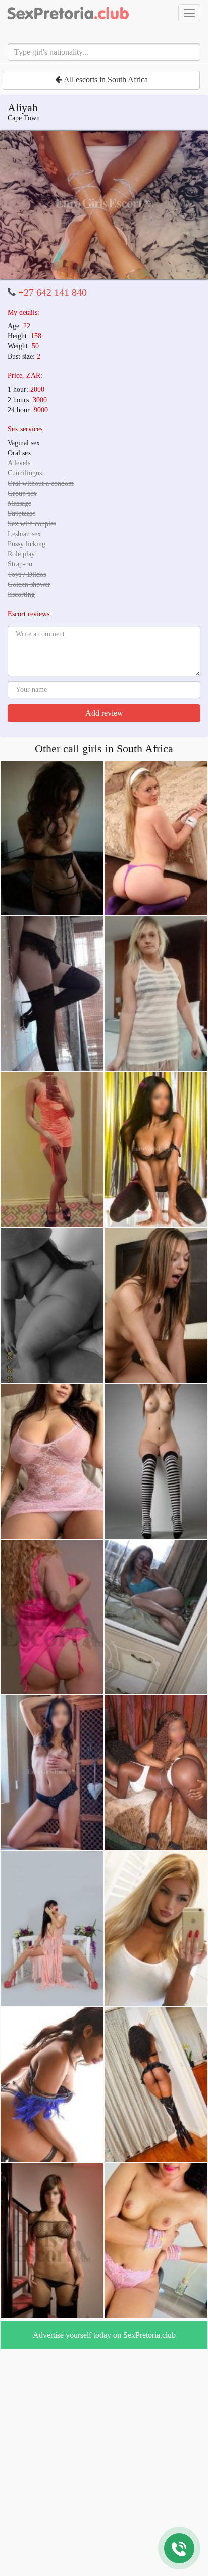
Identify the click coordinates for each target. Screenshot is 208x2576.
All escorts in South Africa (105, 80)
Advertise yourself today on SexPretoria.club (104, 2335)
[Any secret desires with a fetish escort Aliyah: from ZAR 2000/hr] (104, 205)
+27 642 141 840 (53, 292)
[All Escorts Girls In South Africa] (68, 13)
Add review (104, 713)
